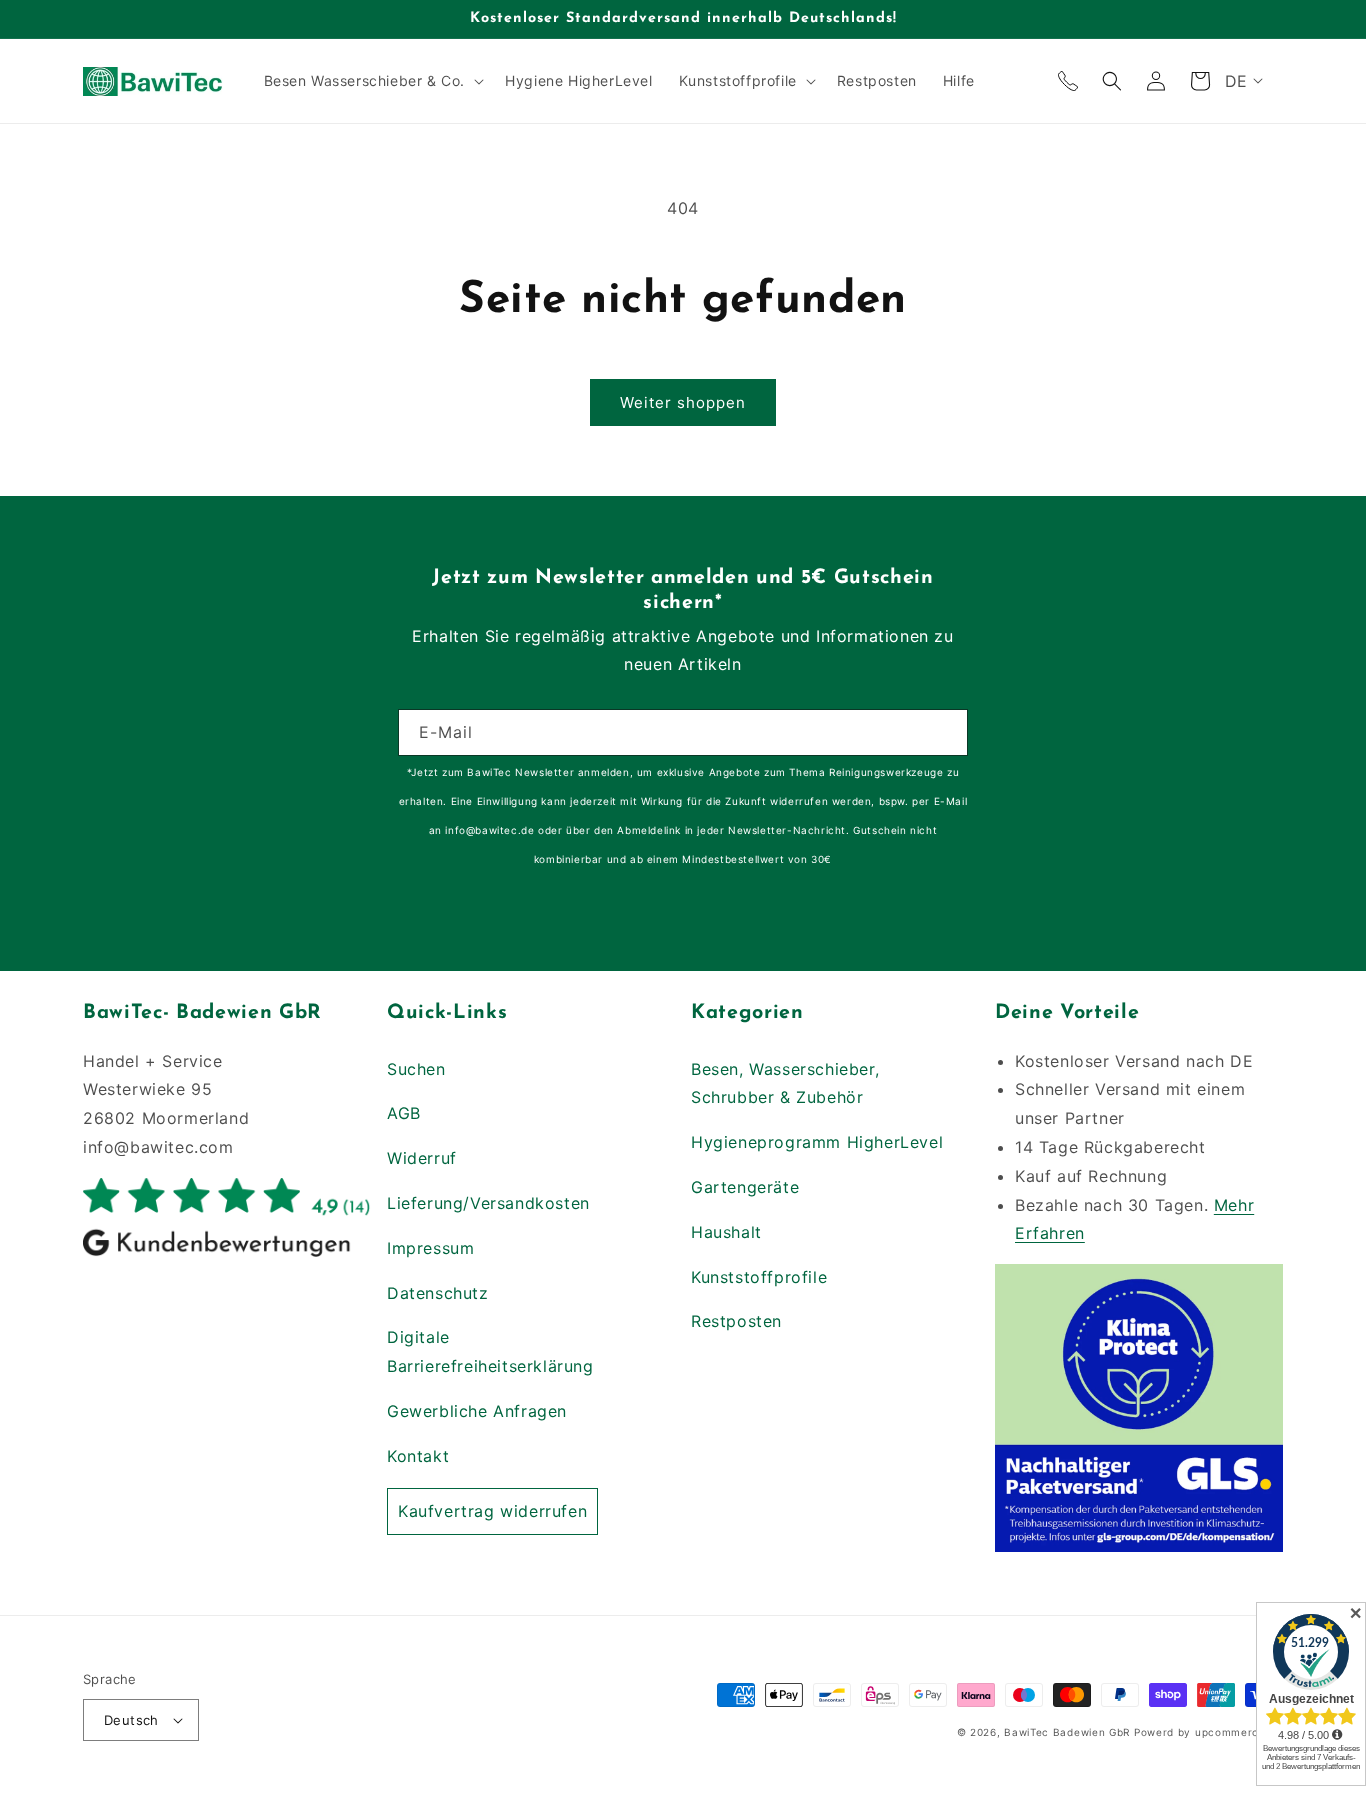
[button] (372, 81)
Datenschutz (438, 1293)
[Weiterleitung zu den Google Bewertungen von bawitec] (227, 1255)
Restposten (736, 1321)
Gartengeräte (745, 1187)
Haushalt (726, 1232)
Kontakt (418, 1456)
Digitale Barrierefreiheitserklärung (490, 1351)
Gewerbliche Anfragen (477, 1411)
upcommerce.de (1239, 1732)
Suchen (416, 1069)
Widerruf (422, 1158)
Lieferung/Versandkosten (488, 1203)
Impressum (430, 1248)
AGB (404, 1113)
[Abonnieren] (945, 732)
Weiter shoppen (683, 402)
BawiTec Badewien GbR (1067, 1732)
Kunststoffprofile (759, 1277)
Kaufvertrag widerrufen (492, 1511)
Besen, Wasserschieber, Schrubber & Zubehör (785, 1083)
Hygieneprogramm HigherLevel (817, 1142)
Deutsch (131, 1720)
